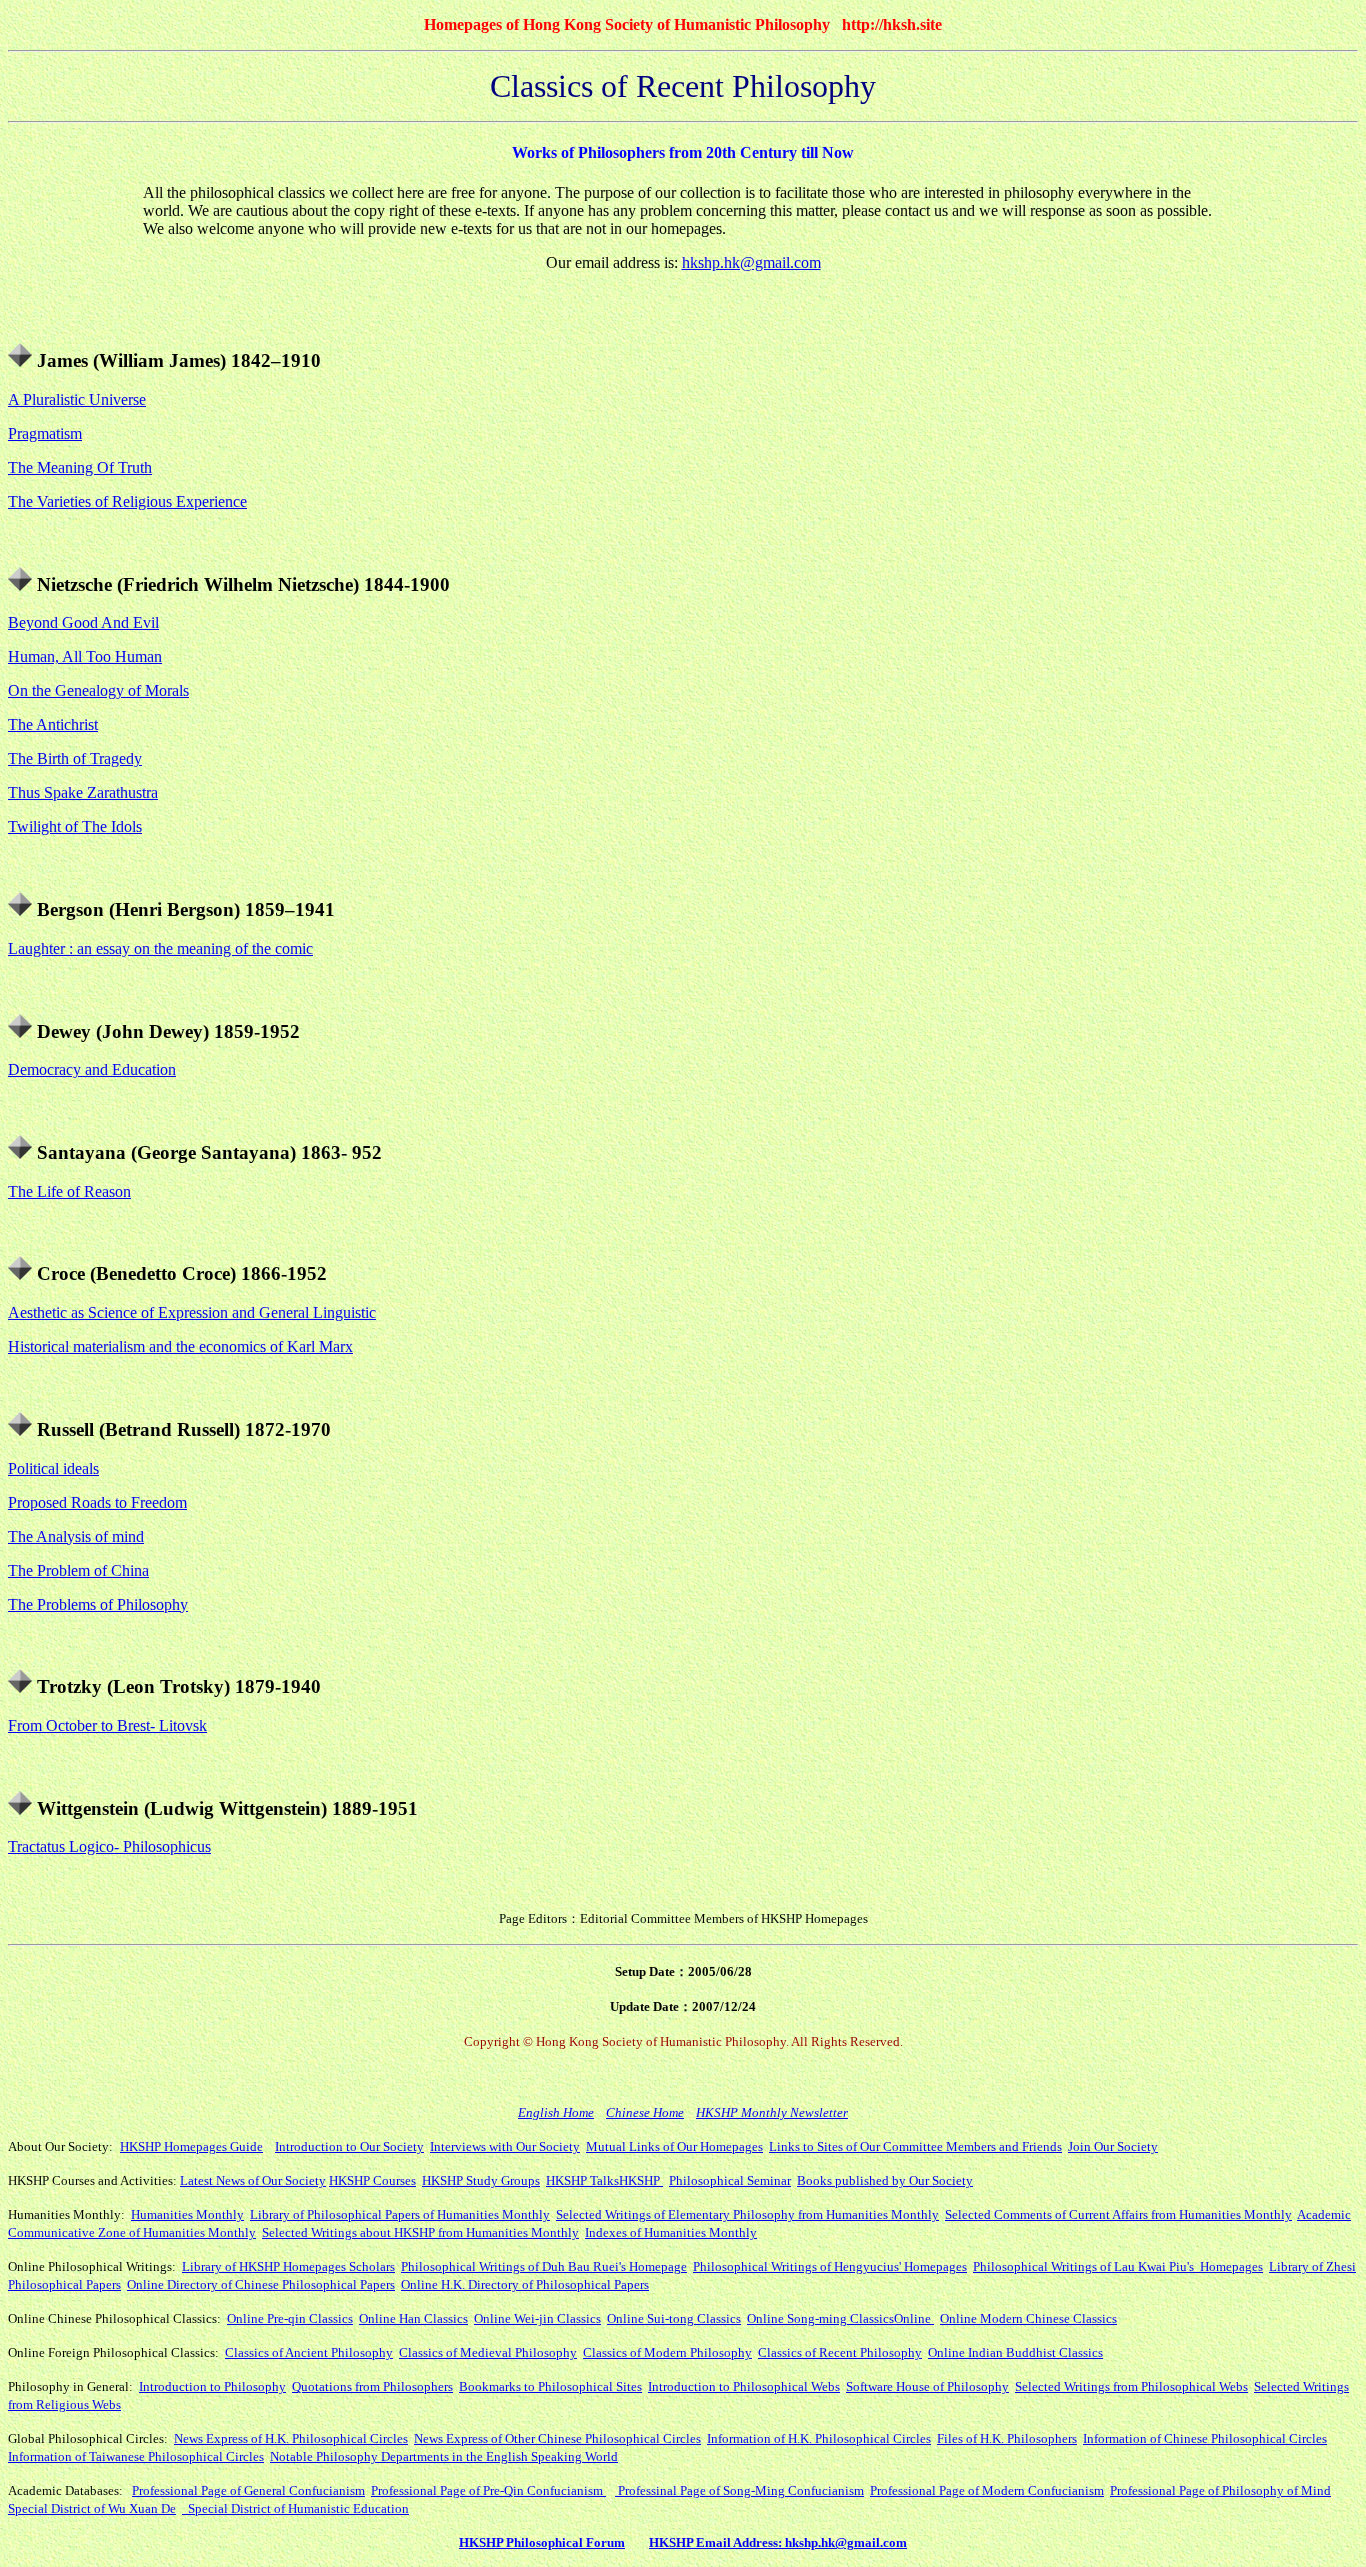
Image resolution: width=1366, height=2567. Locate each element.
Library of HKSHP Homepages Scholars (288, 2266)
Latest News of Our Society (253, 2180)
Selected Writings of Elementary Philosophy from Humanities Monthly (747, 2214)
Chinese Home (645, 2112)
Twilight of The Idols (75, 826)
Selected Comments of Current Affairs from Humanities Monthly (1118, 2214)
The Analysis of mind (76, 1536)
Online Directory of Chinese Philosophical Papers (261, 2284)
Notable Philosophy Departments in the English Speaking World (444, 2456)
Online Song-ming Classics (820, 2318)
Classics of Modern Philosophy (667, 2352)
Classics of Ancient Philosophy (309, 2352)
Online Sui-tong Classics (674, 2318)
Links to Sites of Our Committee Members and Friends (915, 2146)
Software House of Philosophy (927, 2386)
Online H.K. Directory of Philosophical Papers (525, 2284)
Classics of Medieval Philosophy (488, 2352)
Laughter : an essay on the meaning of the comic (160, 948)
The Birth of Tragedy (75, 758)
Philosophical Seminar (730, 2180)
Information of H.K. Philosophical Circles (819, 2438)
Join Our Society (1113, 2146)
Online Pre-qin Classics (290, 2318)
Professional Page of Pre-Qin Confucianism (488, 2490)
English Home (556, 2112)
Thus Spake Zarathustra (83, 792)
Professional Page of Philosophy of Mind (1220, 2490)
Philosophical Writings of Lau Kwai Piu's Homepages (1118, 2266)
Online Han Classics (413, 2318)
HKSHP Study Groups (481, 2180)
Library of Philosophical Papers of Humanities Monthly (400, 2214)
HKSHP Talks (582, 2180)
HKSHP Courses (372, 2180)
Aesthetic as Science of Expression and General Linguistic (192, 1312)
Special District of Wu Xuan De (92, 2508)
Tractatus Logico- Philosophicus (109, 1846)
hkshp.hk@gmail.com (751, 262)
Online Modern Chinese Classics (1028, 2318)
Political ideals (53, 1468)
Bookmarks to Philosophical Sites (550, 2386)
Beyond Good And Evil (83, 622)
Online (914, 2318)
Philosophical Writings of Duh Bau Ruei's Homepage (544, 2266)
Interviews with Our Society (505, 2146)
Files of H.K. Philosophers (1007, 2438)
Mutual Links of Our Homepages (674, 2146)
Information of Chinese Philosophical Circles (1205, 2438)
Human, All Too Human (85, 656)
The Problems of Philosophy (98, 1604)
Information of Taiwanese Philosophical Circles (136, 2456)
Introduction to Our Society (349, 2146)
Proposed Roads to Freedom (97, 1502)
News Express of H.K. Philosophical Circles (291, 2438)
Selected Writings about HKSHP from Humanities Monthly (420, 2232)
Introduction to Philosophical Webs (744, 2386)
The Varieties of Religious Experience (127, 501)
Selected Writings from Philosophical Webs (1131, 2386)
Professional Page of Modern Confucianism (987, 2490)
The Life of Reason (69, 1191)
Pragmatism (45, 433)
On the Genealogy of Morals (98, 690)
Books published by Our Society (885, 2180)
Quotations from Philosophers (372, 2386)
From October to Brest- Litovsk (107, 1725)
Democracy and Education (92, 1069)
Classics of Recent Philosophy (840, 2352)
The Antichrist (53, 724)
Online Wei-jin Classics (537, 2318)
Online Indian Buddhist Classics (1015, 2352)
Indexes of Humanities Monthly (671, 2232)
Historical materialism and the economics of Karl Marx (180, 1346)
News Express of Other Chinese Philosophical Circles (557, 2438)
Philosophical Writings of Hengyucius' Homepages (830, 2266)
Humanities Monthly (187, 2214)
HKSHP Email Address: (717, 2542)
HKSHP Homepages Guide (191, 2146)
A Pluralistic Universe (77, 399)
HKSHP (641, 2180)
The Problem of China (78, 1570)
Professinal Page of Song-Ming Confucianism (741, 2490)
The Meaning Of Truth (80, 467)
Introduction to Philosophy (212, 2386)
